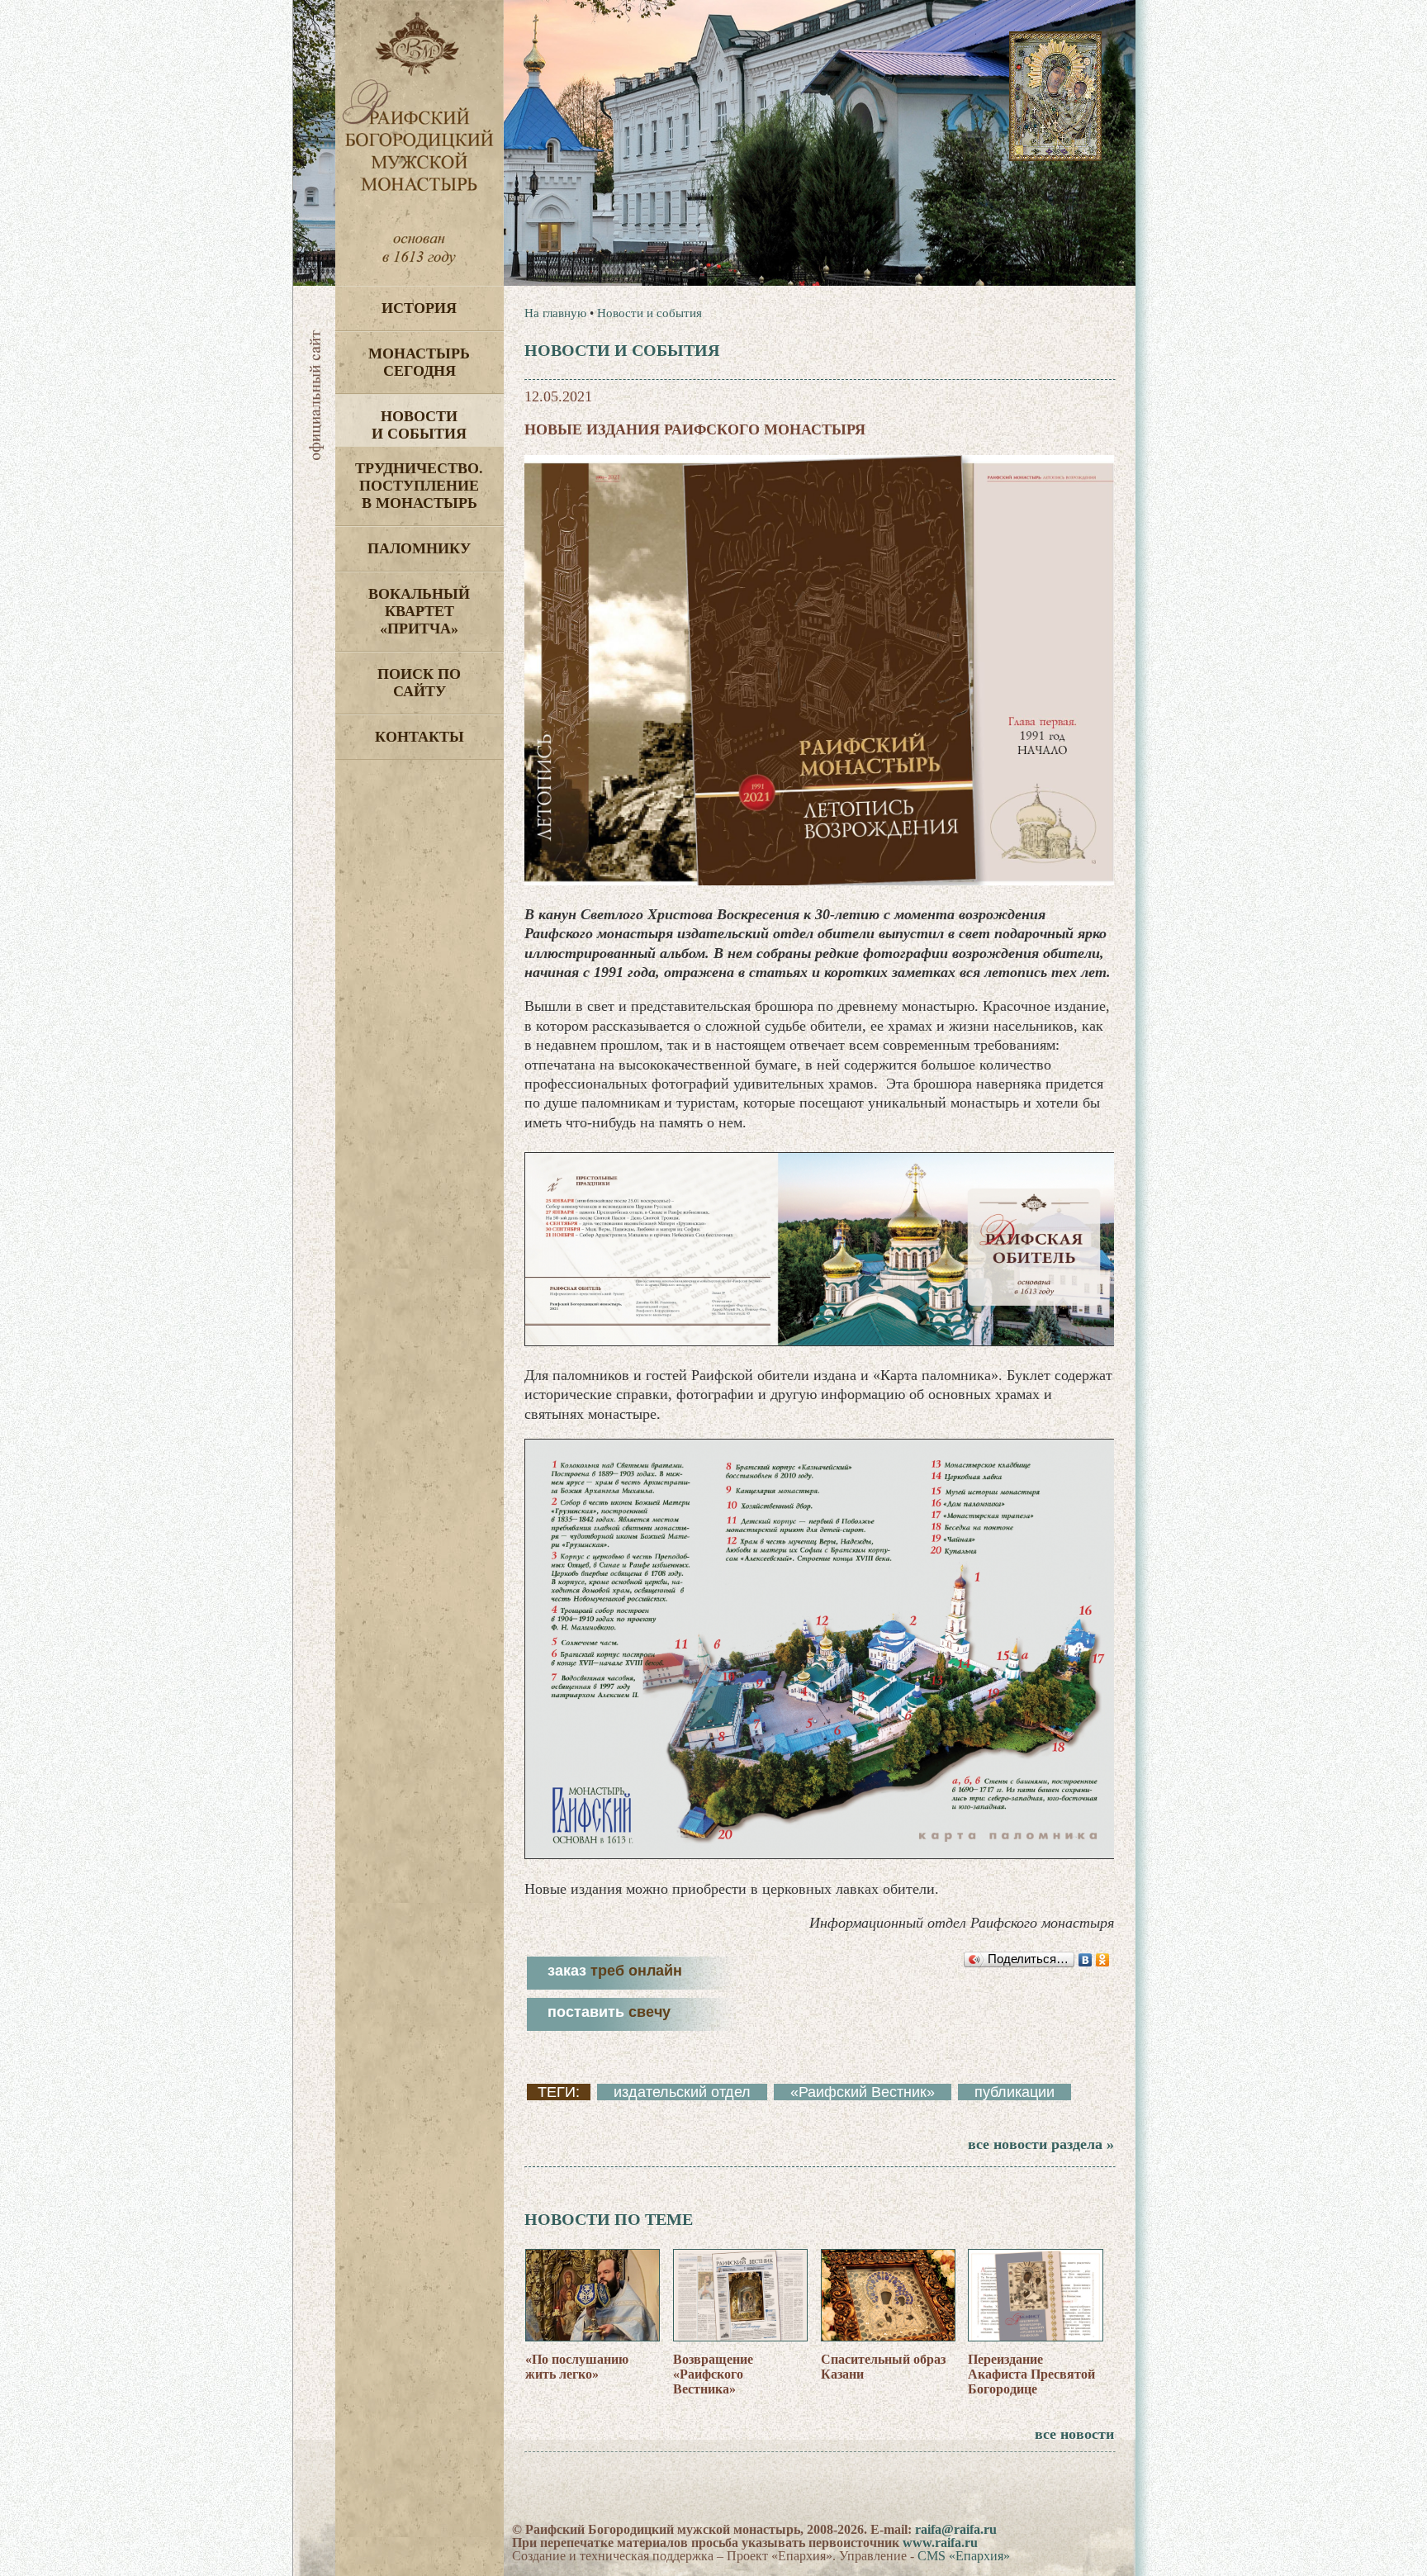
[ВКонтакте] (1086, 1960)
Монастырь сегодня (419, 362)
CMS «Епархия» (964, 2556)
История (419, 308)
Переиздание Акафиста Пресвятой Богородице (1031, 2374)
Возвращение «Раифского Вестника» (713, 2374)
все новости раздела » (1041, 2144)
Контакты (420, 737)
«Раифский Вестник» (863, 2092)
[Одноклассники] (1103, 1960)
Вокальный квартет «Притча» (419, 611)
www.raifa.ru (940, 2543)
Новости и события (419, 425)
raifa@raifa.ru (956, 2529)
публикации (1015, 2092)
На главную (555, 313)
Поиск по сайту (419, 683)
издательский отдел (682, 2092)
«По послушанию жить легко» (577, 2367)
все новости (1074, 2434)
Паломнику (419, 548)
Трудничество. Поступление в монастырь (419, 486)
